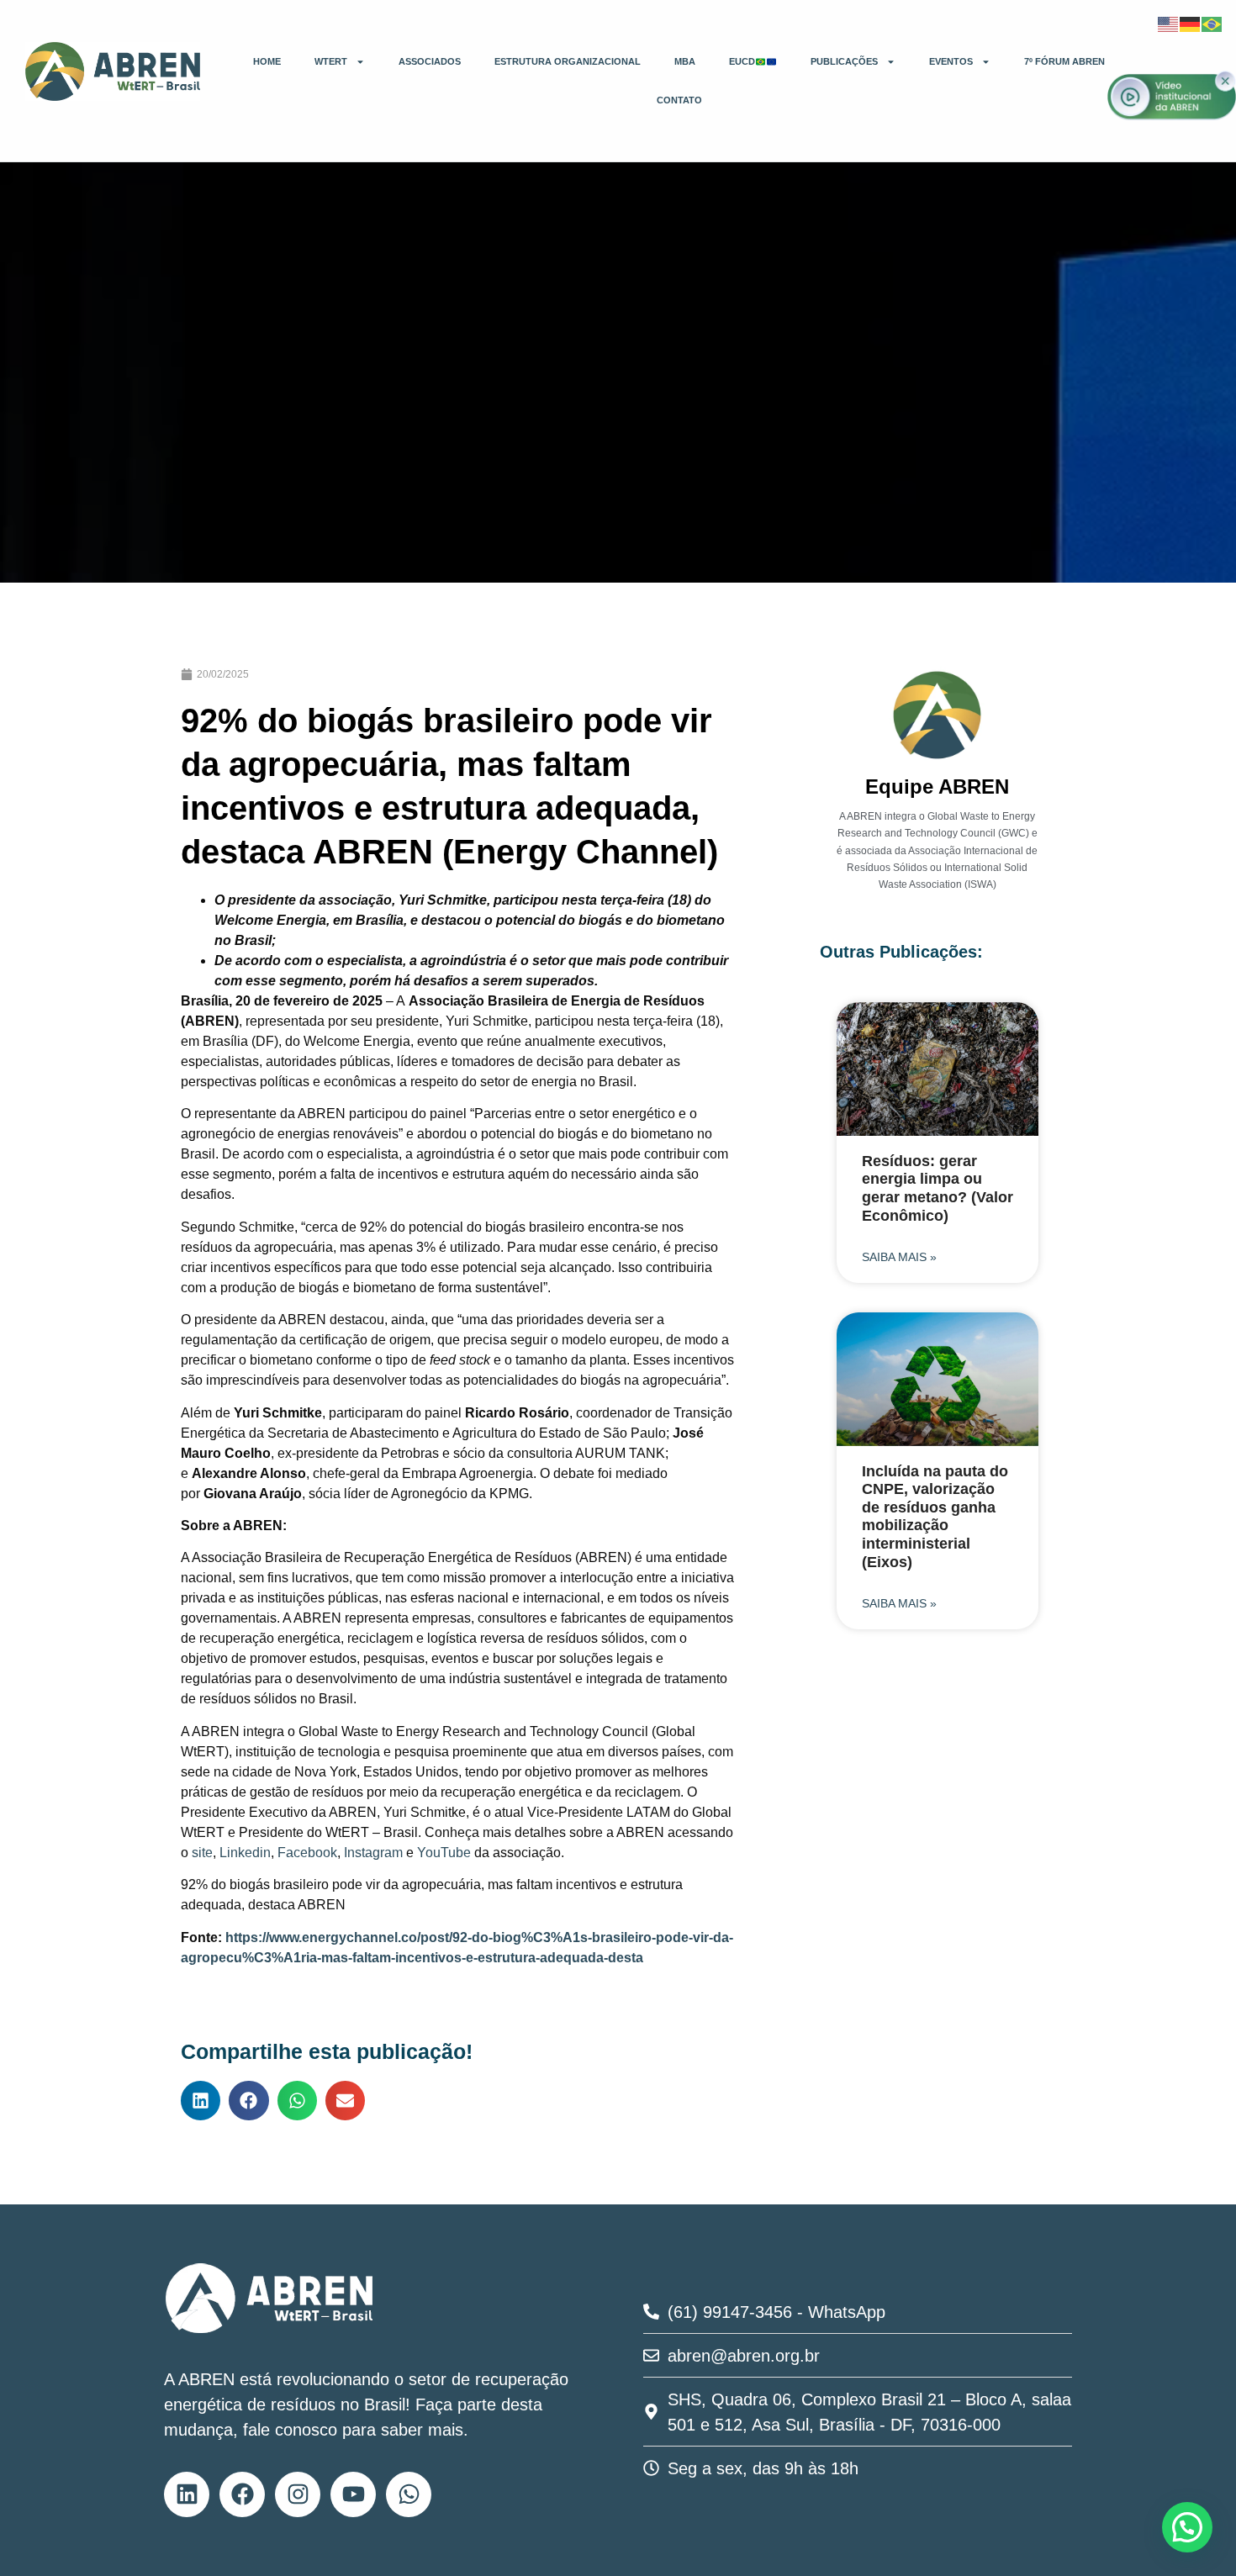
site (202, 1853)
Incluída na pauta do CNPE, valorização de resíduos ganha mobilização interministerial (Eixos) (935, 1517)
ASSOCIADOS (430, 61)
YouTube (444, 1853)
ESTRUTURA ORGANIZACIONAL (568, 61)
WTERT (331, 61)
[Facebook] (242, 2494)
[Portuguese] (1212, 23)
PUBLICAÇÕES (844, 61)
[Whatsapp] (409, 2494)
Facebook (307, 1853)
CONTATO (679, 100)
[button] (201, 2101)
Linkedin (245, 1853)
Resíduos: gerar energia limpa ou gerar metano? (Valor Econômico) (938, 1188)
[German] (1191, 23)
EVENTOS (951, 61)
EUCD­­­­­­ (742, 61)
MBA (685, 61)
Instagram (373, 1853)
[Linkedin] (187, 2494)
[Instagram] (298, 2494)
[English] (1169, 23)
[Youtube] (353, 2494)
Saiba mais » (899, 1257)
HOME (267, 61)
